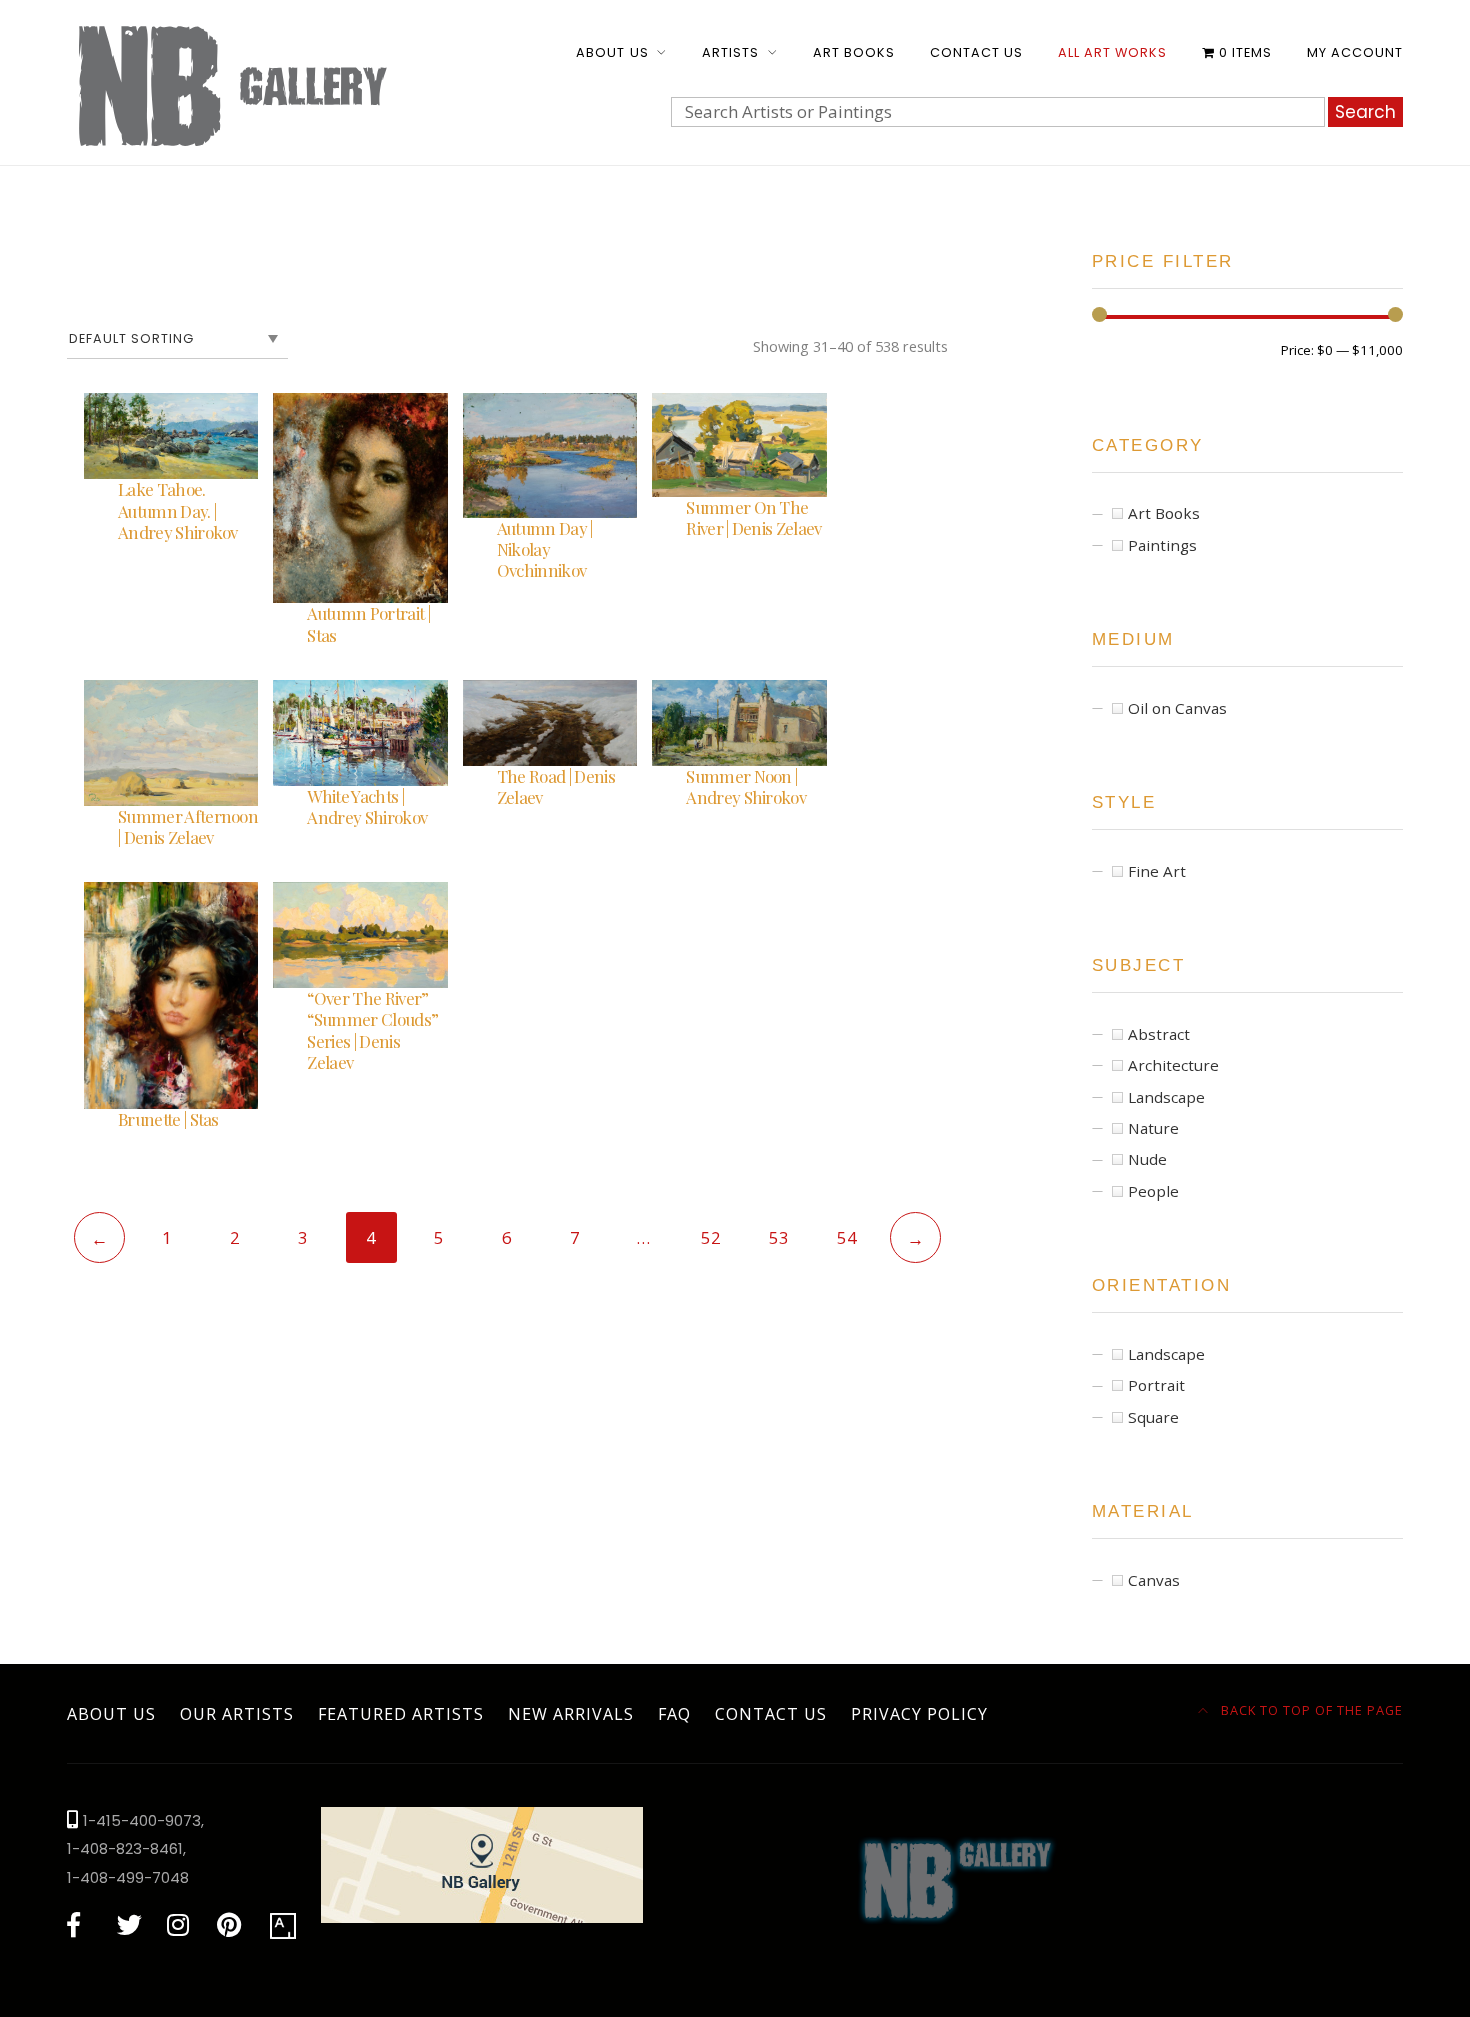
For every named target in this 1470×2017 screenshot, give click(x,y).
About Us (612, 52)
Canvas (1154, 1580)
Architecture (1173, 1065)
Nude (1147, 1159)
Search (1365, 112)
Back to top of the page (1310, 1710)
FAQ (674, 1714)
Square (1153, 1417)
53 (779, 1237)
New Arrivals (571, 1714)
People (1153, 1191)
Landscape (1166, 1097)
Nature (1153, 1128)
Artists (730, 52)
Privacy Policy (919, 1714)
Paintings (1162, 545)
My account (1355, 52)
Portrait (1156, 1385)
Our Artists (237, 1714)
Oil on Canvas (1177, 708)
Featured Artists (401, 1714)
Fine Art (1157, 871)
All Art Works (1112, 52)
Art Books (854, 52)
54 (847, 1237)
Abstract (1159, 1034)
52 (711, 1237)
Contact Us (976, 52)
